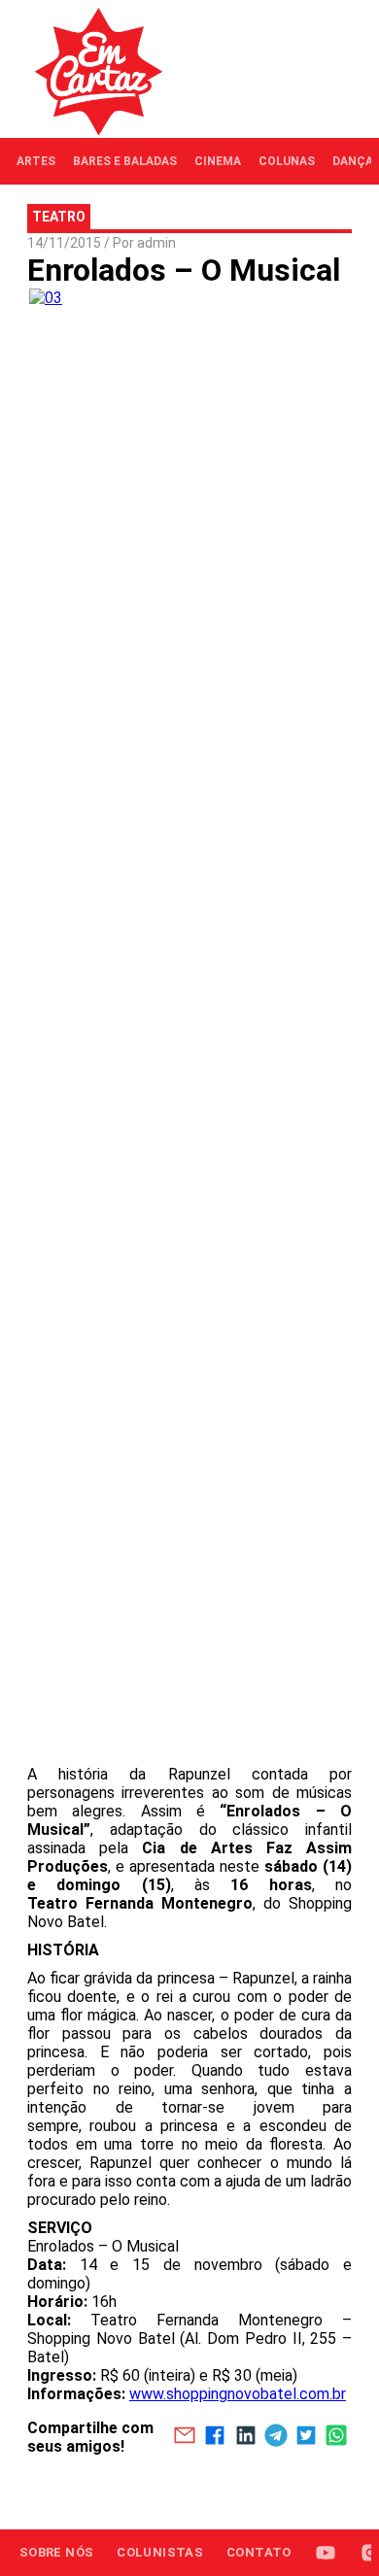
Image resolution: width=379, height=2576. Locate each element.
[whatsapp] (337, 2437)
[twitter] (306, 2437)
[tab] (36, 161)
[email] (184, 2437)
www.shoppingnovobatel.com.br (238, 2394)
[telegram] (276, 2437)
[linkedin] (245, 2437)
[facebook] (215, 2437)
